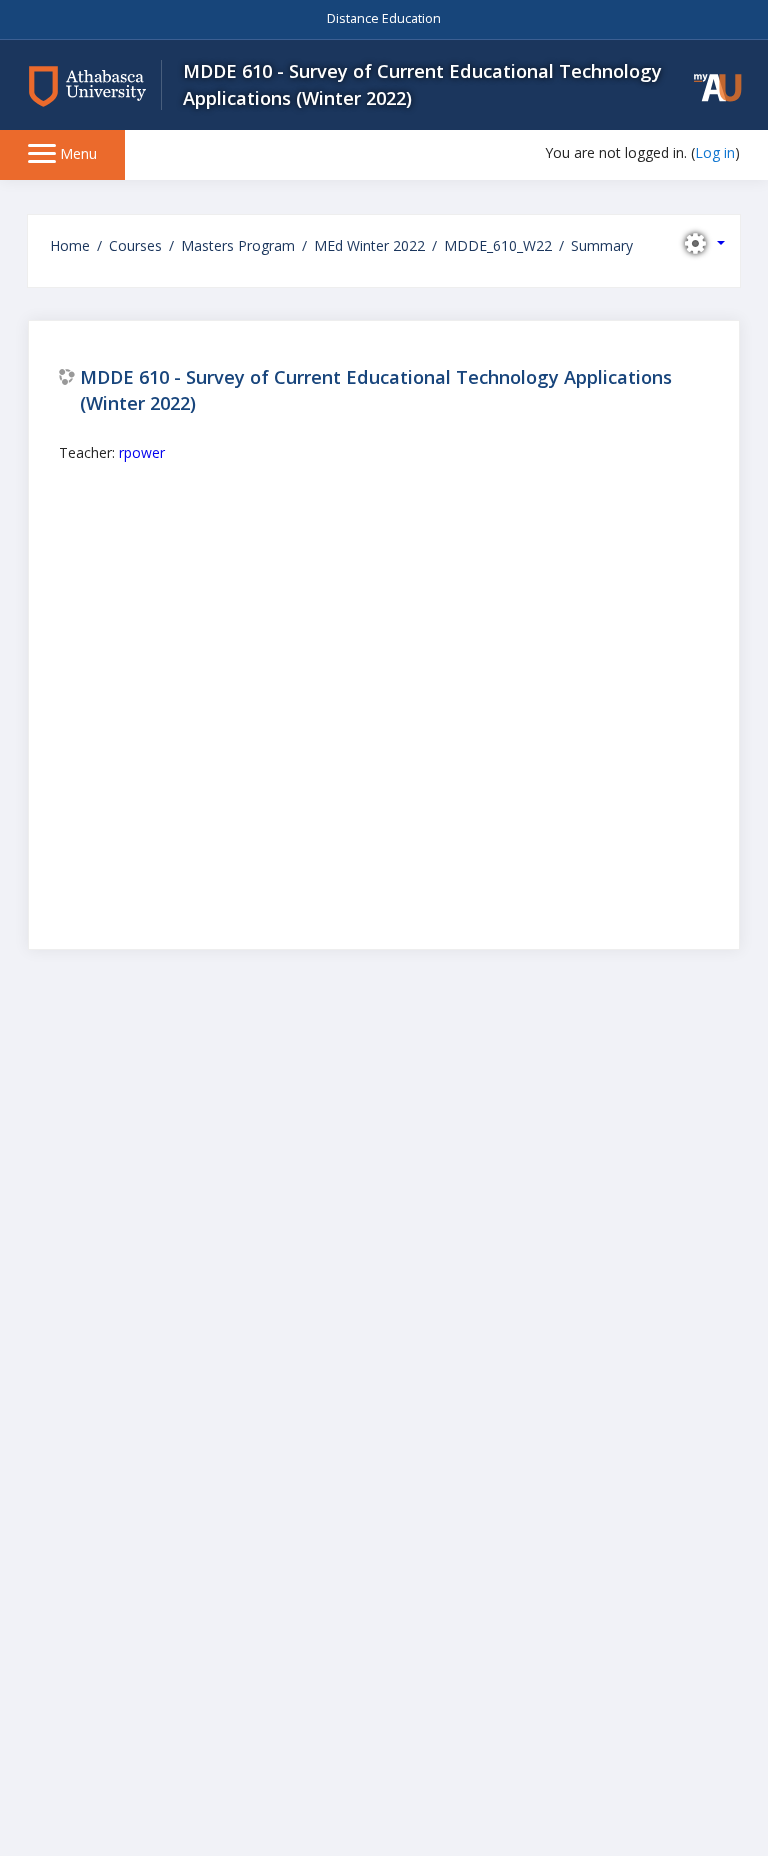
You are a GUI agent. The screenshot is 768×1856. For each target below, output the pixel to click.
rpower (142, 452)
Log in (715, 152)
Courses (135, 245)
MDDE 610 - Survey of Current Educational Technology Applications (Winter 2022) (376, 389)
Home (70, 245)
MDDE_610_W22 (498, 245)
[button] (718, 87)
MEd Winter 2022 (369, 245)
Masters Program (238, 245)
